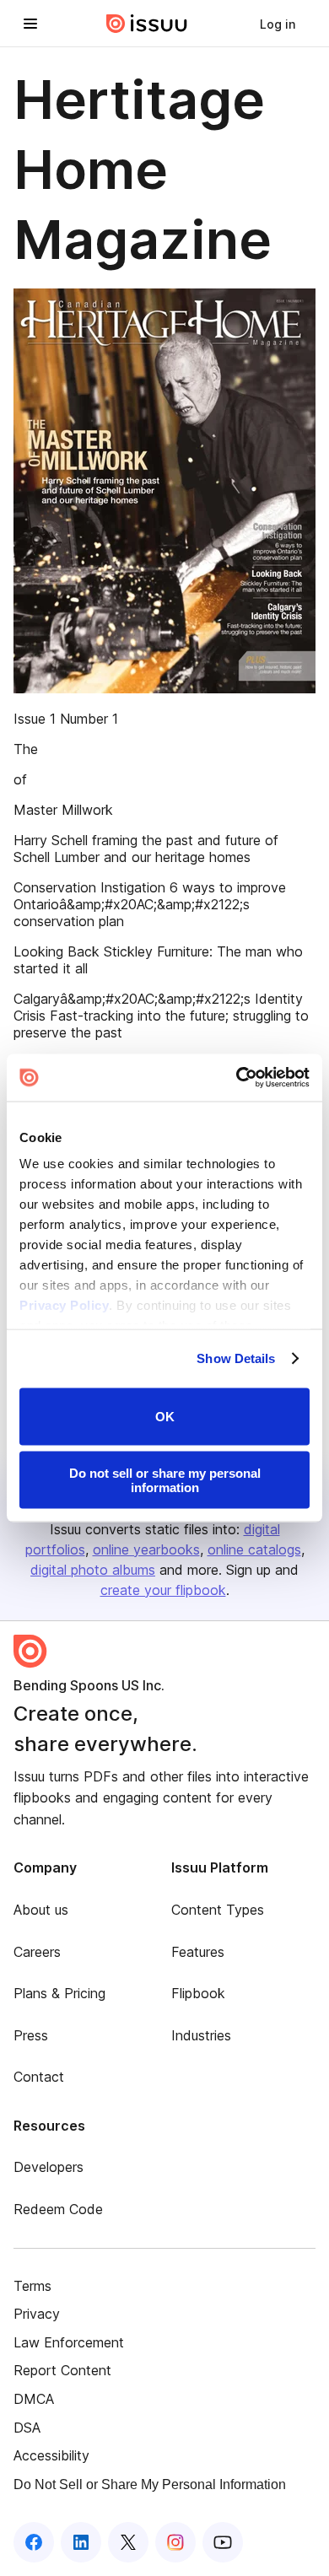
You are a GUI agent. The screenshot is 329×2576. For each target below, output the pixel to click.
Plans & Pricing (59, 1993)
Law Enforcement (69, 2342)
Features (198, 1952)
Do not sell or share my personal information (165, 1480)
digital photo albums (93, 1570)
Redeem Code (58, 2209)
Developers (49, 2167)
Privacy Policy (64, 1305)
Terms (32, 2286)
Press (31, 2035)
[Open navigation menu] (30, 24)
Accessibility (51, 2455)
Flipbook (198, 1993)
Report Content (62, 2370)
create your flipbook (163, 1590)
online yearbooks (146, 1549)
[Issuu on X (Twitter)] (128, 2542)
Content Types (218, 1910)
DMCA (34, 2399)
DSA (27, 2428)
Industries (201, 2035)
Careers (37, 1952)
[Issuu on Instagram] (175, 2542)
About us (41, 1910)
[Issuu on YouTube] (223, 2542)
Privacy (37, 2314)
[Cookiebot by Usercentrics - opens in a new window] (237, 1078)
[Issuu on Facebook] (34, 2542)
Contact (39, 2077)
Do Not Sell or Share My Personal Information (150, 2484)
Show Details (236, 1358)
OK (165, 1417)
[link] (278, 24)
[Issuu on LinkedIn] (81, 2542)
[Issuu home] (147, 24)
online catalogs (254, 1549)
